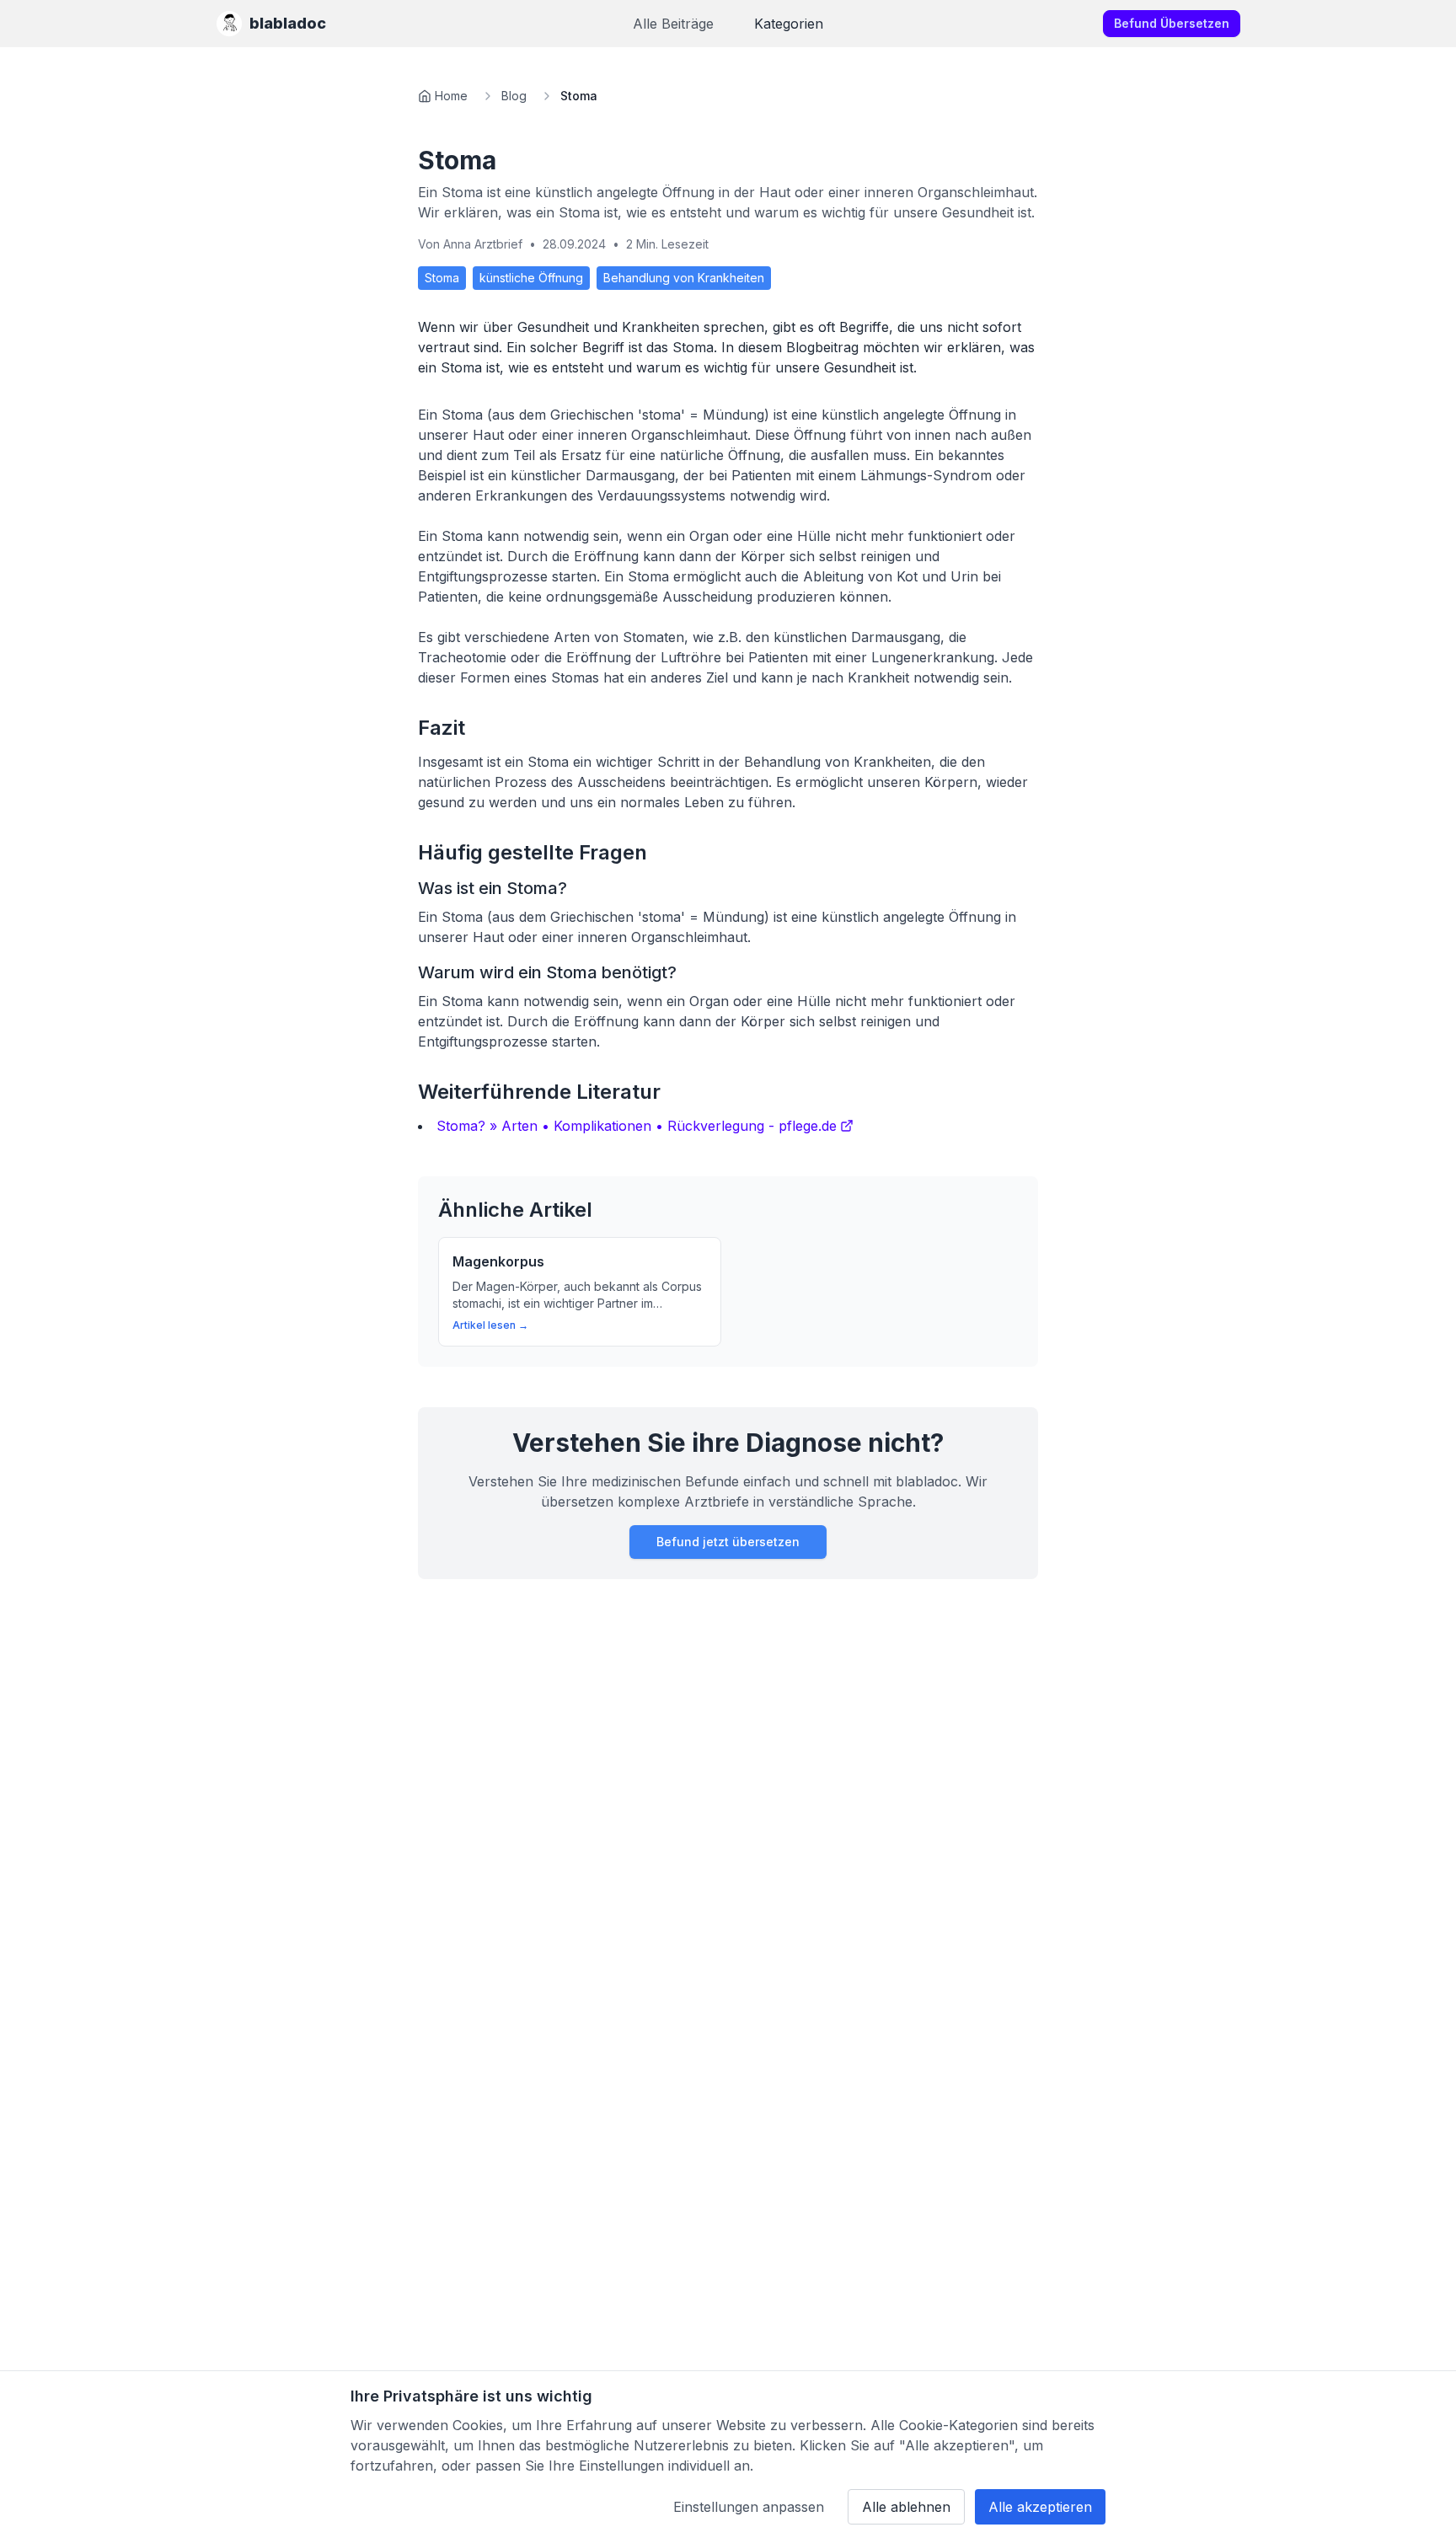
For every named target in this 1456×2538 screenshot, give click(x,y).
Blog (514, 96)
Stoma (442, 278)
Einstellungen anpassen (749, 2507)
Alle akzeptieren (1040, 2507)
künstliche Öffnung (531, 278)
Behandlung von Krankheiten (684, 278)
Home (451, 96)
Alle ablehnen (906, 2507)
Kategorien (789, 24)
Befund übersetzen (1172, 23)
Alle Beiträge (673, 24)
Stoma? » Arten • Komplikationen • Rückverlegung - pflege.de (637, 1126)
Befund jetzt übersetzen (728, 1542)
